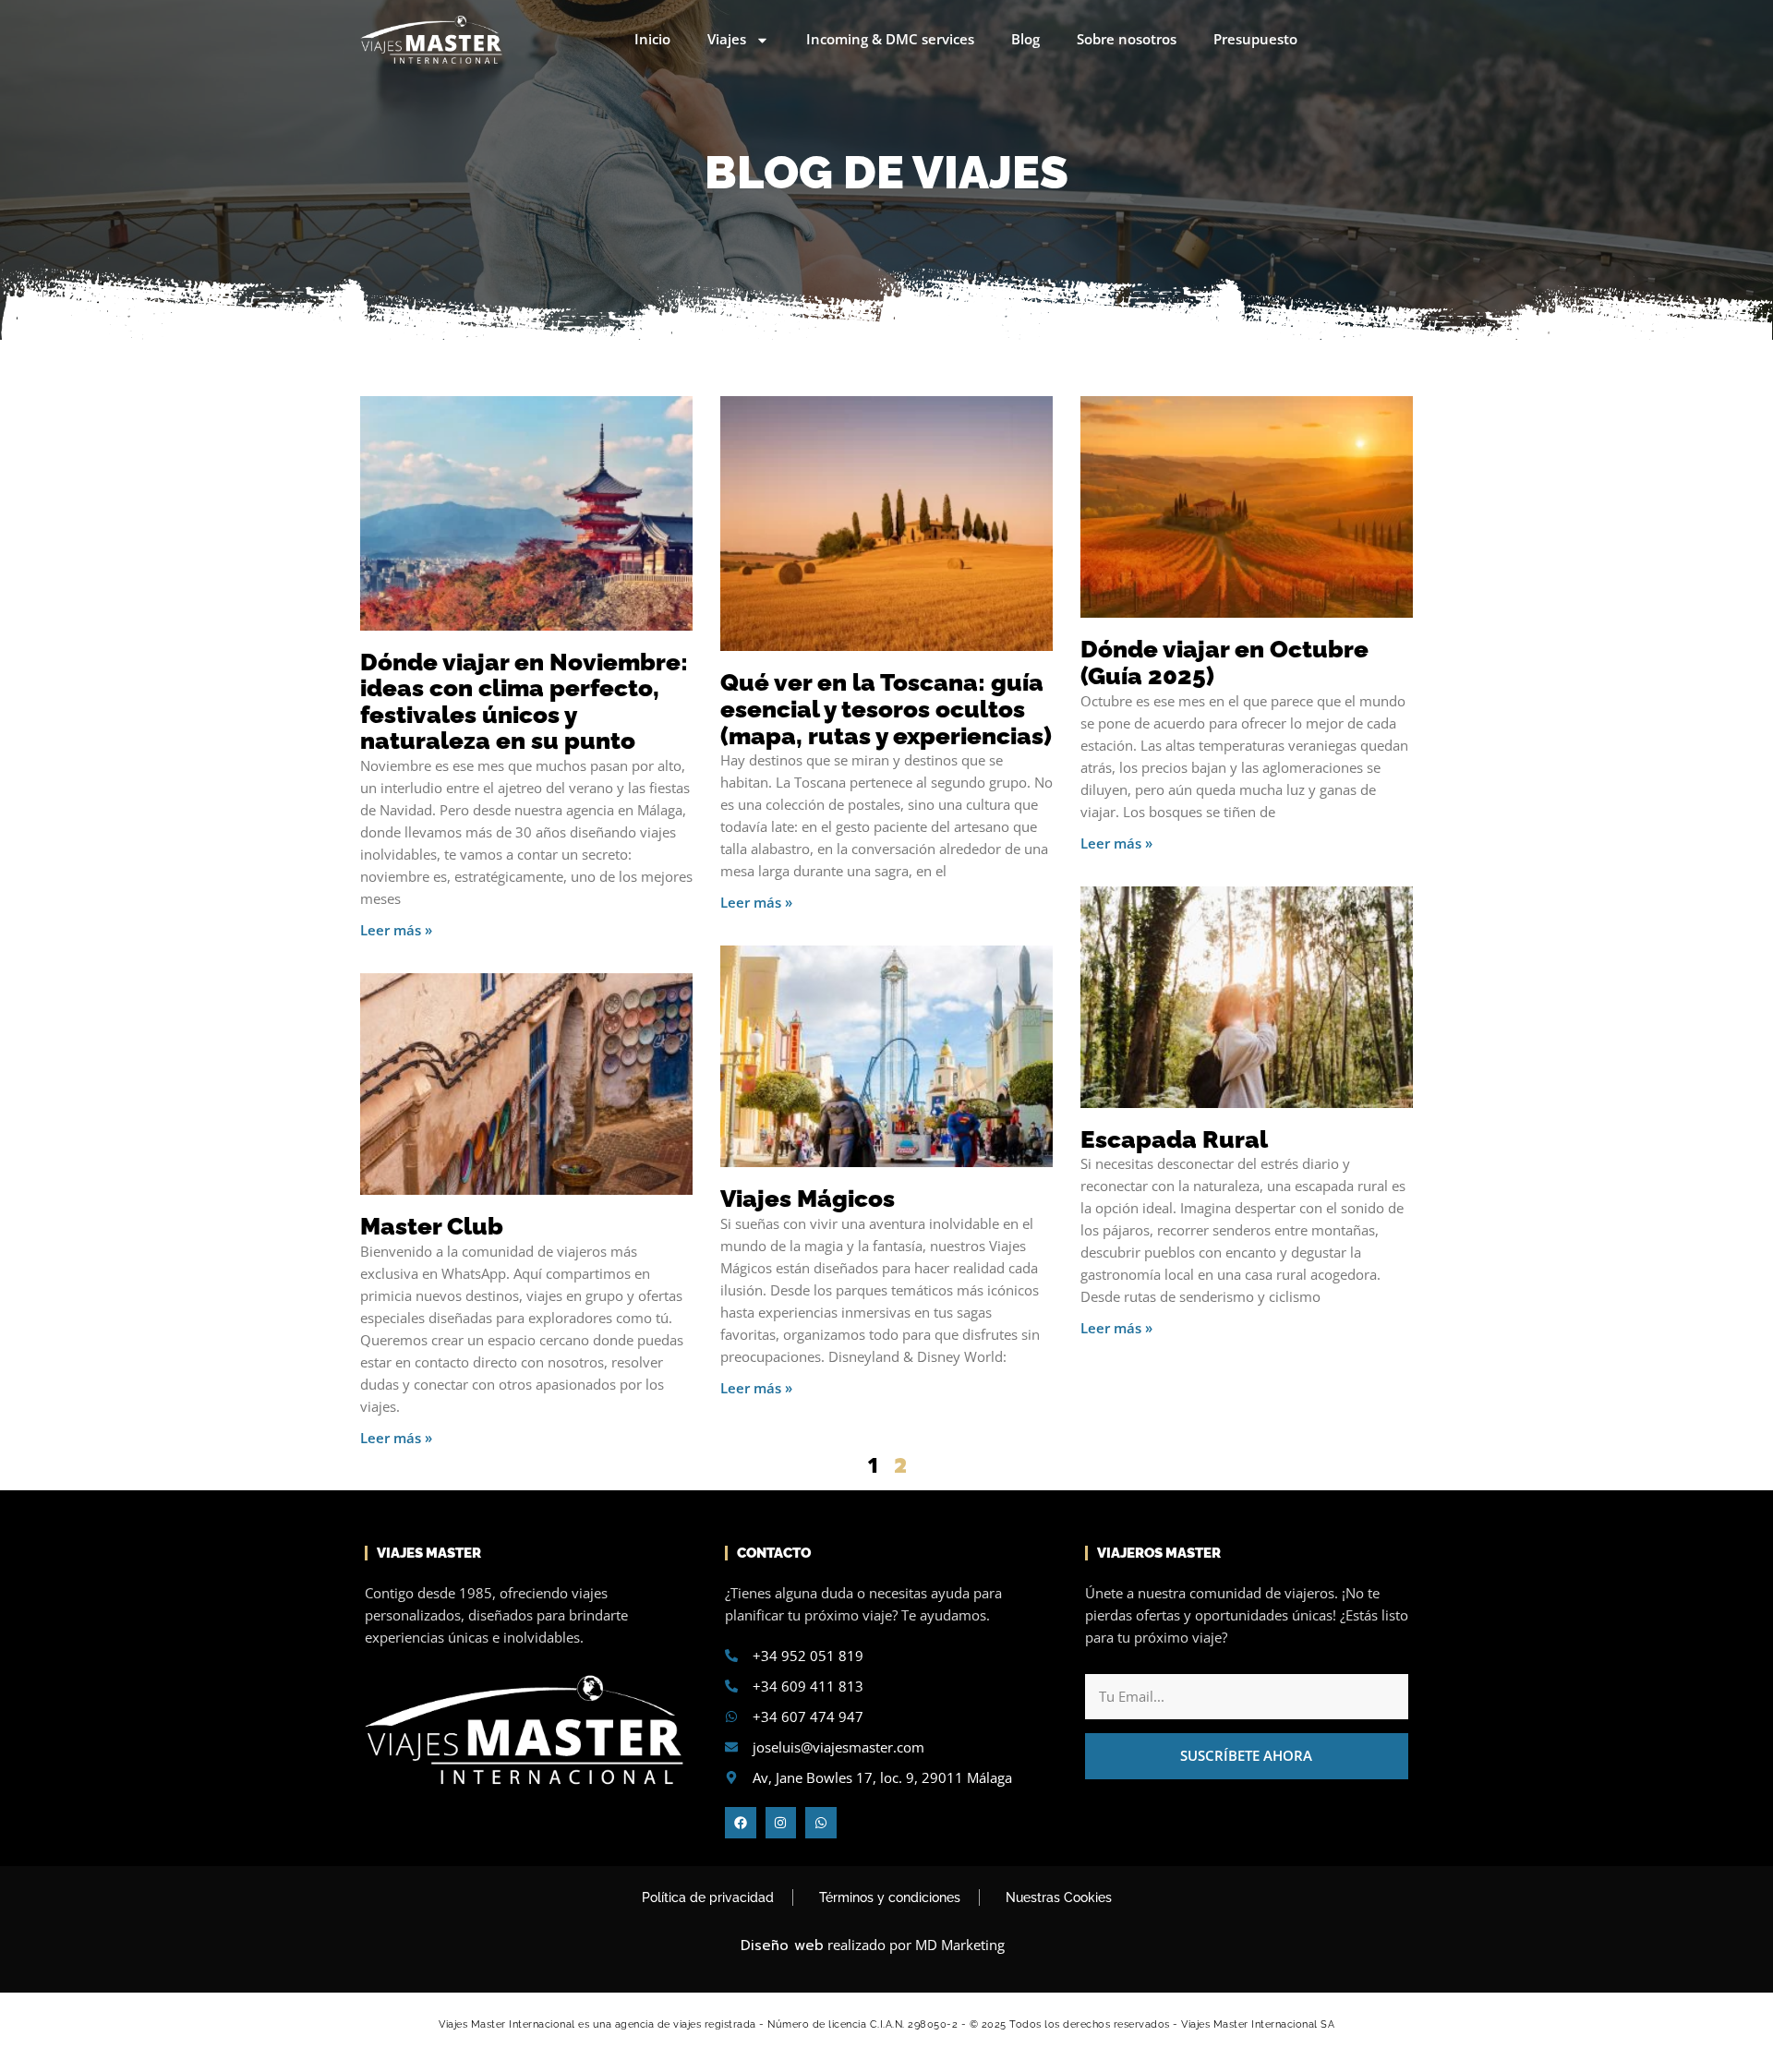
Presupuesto (1255, 39)
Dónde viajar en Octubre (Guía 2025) (1224, 663)
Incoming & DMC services (890, 39)
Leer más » (396, 930)
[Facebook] (741, 1823)
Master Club (432, 1226)
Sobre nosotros (1127, 39)
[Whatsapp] (821, 1823)
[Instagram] (781, 1823)
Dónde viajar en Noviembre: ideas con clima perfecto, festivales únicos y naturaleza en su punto (524, 702)
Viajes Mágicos (808, 1199)
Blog (1025, 39)
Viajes (727, 39)
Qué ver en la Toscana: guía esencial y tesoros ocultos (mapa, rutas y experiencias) (886, 709)
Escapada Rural (1174, 1139)
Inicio (652, 39)
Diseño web (782, 1946)
